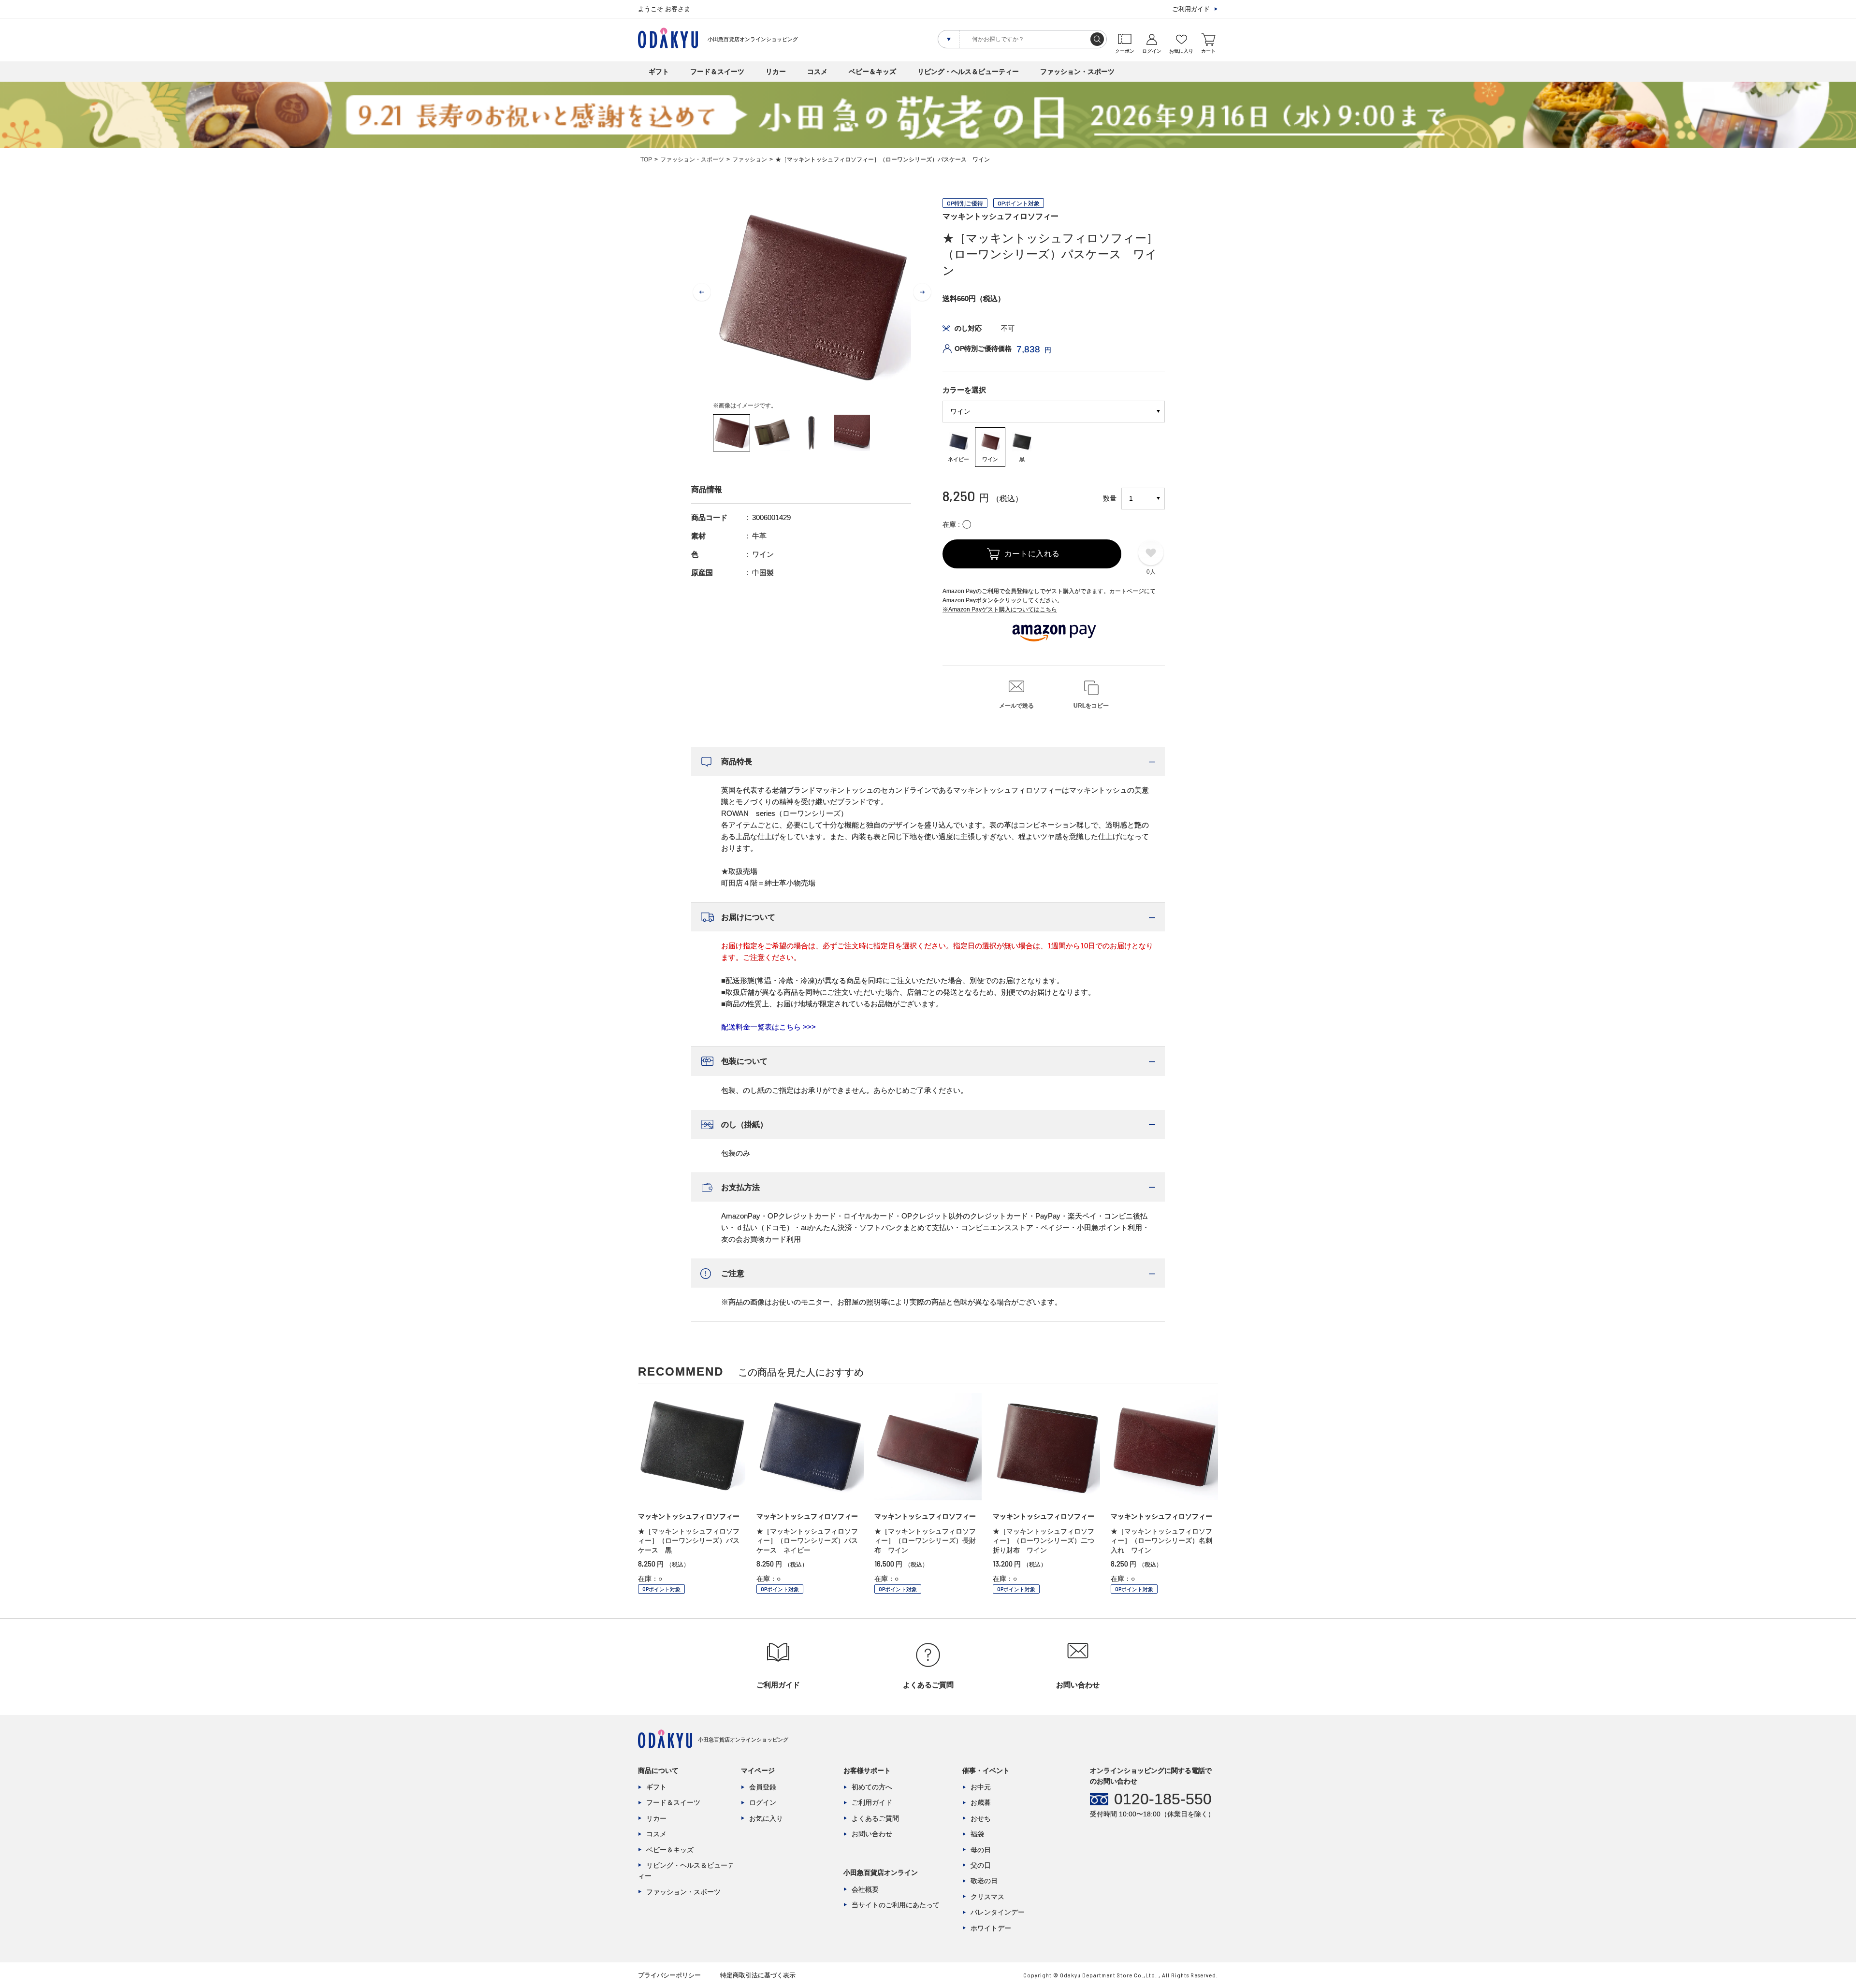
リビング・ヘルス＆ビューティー (968, 72)
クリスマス (987, 1897)
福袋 (977, 1834)
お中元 (981, 1787)
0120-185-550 (1163, 1799)
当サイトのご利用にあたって (896, 1905)
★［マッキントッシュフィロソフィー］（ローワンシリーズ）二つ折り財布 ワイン (1044, 1541)
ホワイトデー (991, 1928)
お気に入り (766, 1818)
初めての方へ (872, 1787)
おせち (981, 1818)
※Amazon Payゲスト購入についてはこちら (1000, 609)
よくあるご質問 (875, 1818)
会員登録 (763, 1787)
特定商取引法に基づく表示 (758, 1975)
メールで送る (1016, 706)
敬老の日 (984, 1881)
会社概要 (865, 1889)
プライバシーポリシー (669, 1975)
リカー (776, 72)
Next (922, 292)
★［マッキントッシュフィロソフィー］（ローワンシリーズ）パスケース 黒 (689, 1541)
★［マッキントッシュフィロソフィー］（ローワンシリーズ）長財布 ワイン (925, 1541)
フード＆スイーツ (717, 72)
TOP (646, 160)
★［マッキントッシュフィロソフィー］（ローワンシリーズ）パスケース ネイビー (807, 1541)
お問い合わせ (872, 1834)
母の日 (981, 1850)
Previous (702, 292)
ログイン (763, 1802)
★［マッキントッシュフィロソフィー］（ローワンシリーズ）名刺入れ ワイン (1161, 1541)
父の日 (981, 1865)
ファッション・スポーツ (1077, 72)
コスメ (817, 72)
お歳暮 (981, 1802)
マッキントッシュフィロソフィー (1000, 216)
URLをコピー (1091, 706)
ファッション (750, 160)
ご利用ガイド (1191, 9)
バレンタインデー (998, 1912)
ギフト (659, 72)
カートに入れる (1032, 554)
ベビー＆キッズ (872, 72)
